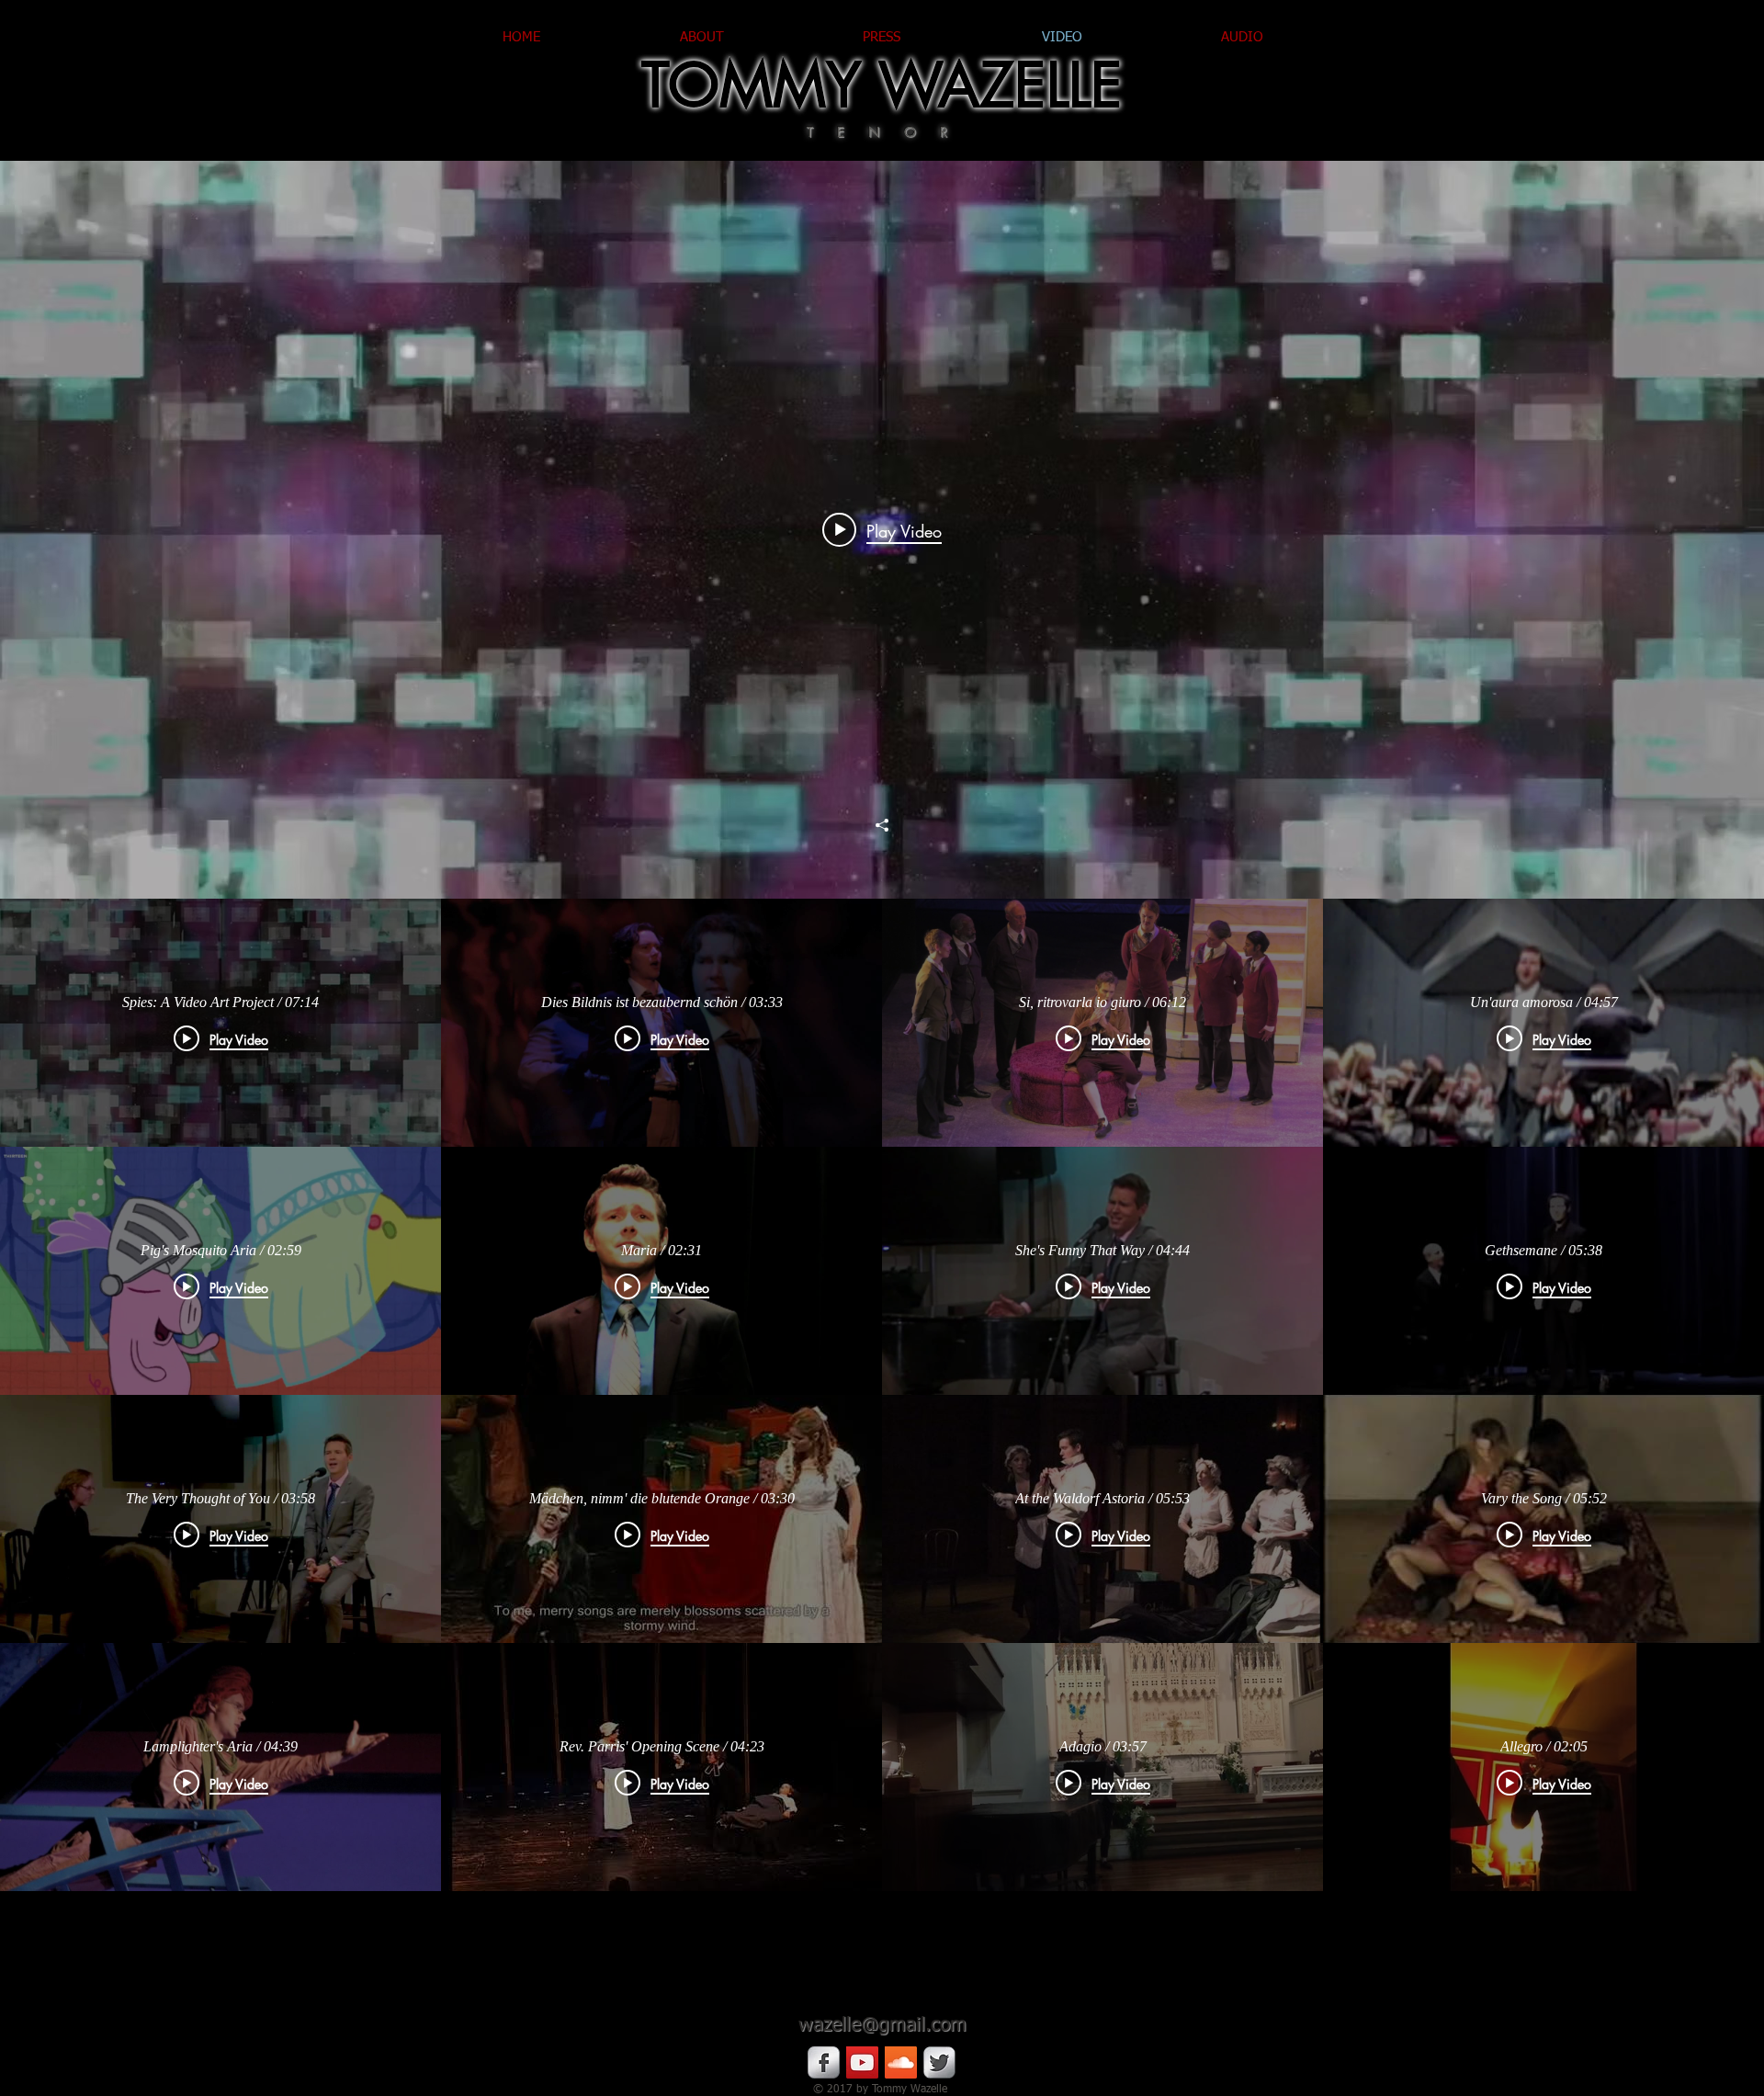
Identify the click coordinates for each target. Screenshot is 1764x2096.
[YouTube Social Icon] (862, 2062)
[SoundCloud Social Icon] (901, 2062)
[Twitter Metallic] (939, 2062)
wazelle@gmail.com (882, 2026)
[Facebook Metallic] (824, 2062)
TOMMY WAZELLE (882, 85)
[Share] (882, 825)
